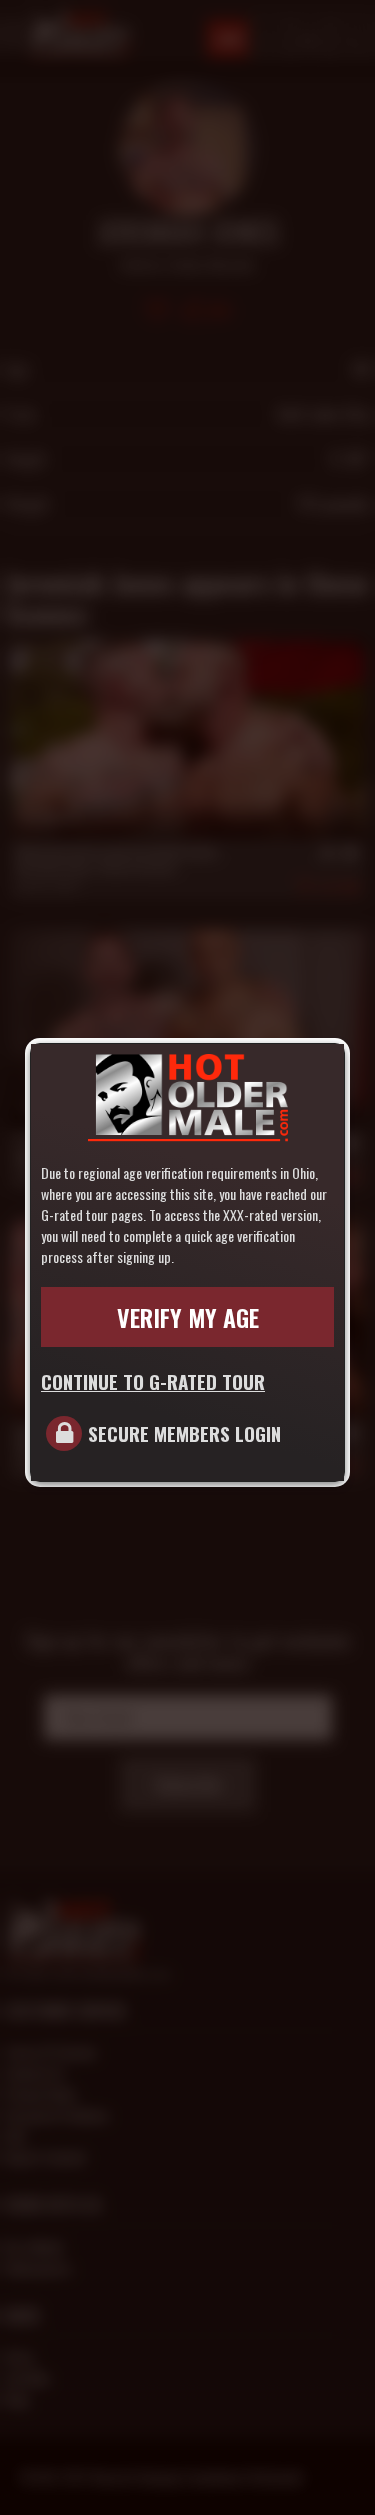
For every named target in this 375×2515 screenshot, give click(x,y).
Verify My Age (188, 1317)
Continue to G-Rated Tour (153, 1381)
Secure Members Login (184, 1433)
